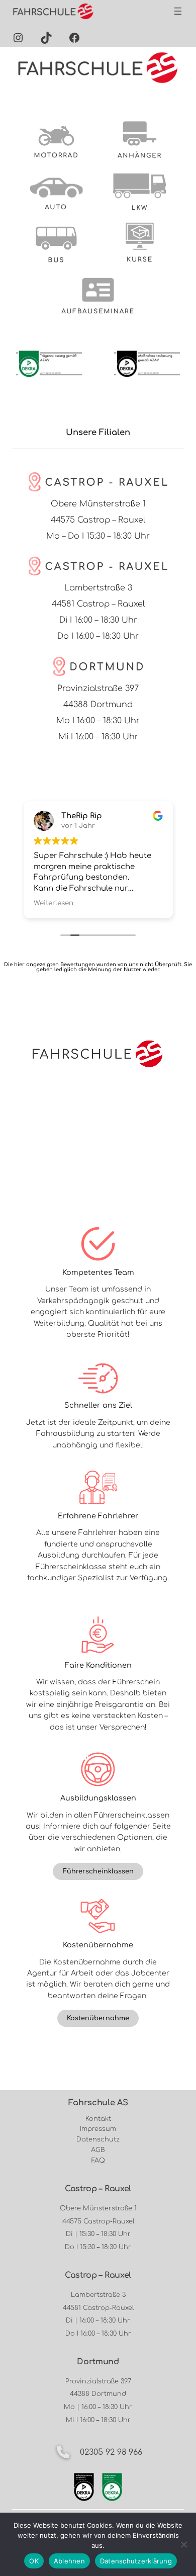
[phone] (63, 2452)
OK (34, 2561)
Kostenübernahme (98, 2018)
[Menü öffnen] (178, 11)
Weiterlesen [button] (54, 903)
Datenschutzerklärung (136, 2561)
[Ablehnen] (183, 2544)
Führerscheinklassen (98, 1871)
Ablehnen (69, 2561)
